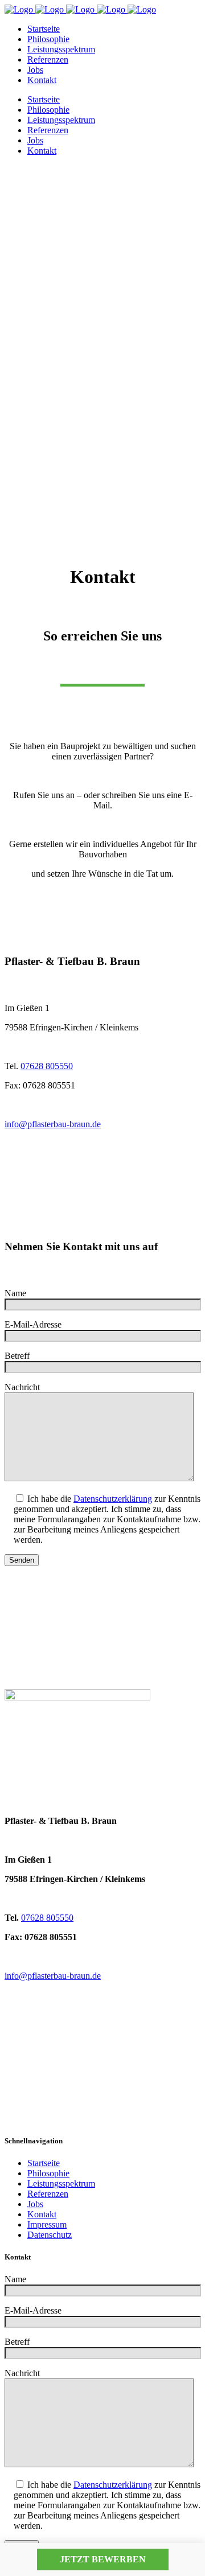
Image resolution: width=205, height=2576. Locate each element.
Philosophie (48, 2173)
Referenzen (48, 2194)
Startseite (44, 2163)
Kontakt (42, 2214)
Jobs (35, 2204)
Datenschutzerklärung (113, 1499)
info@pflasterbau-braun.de (53, 1124)
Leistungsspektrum (61, 2183)
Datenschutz (50, 2235)
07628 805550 (47, 1066)
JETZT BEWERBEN (103, 2559)
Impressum (47, 2224)
